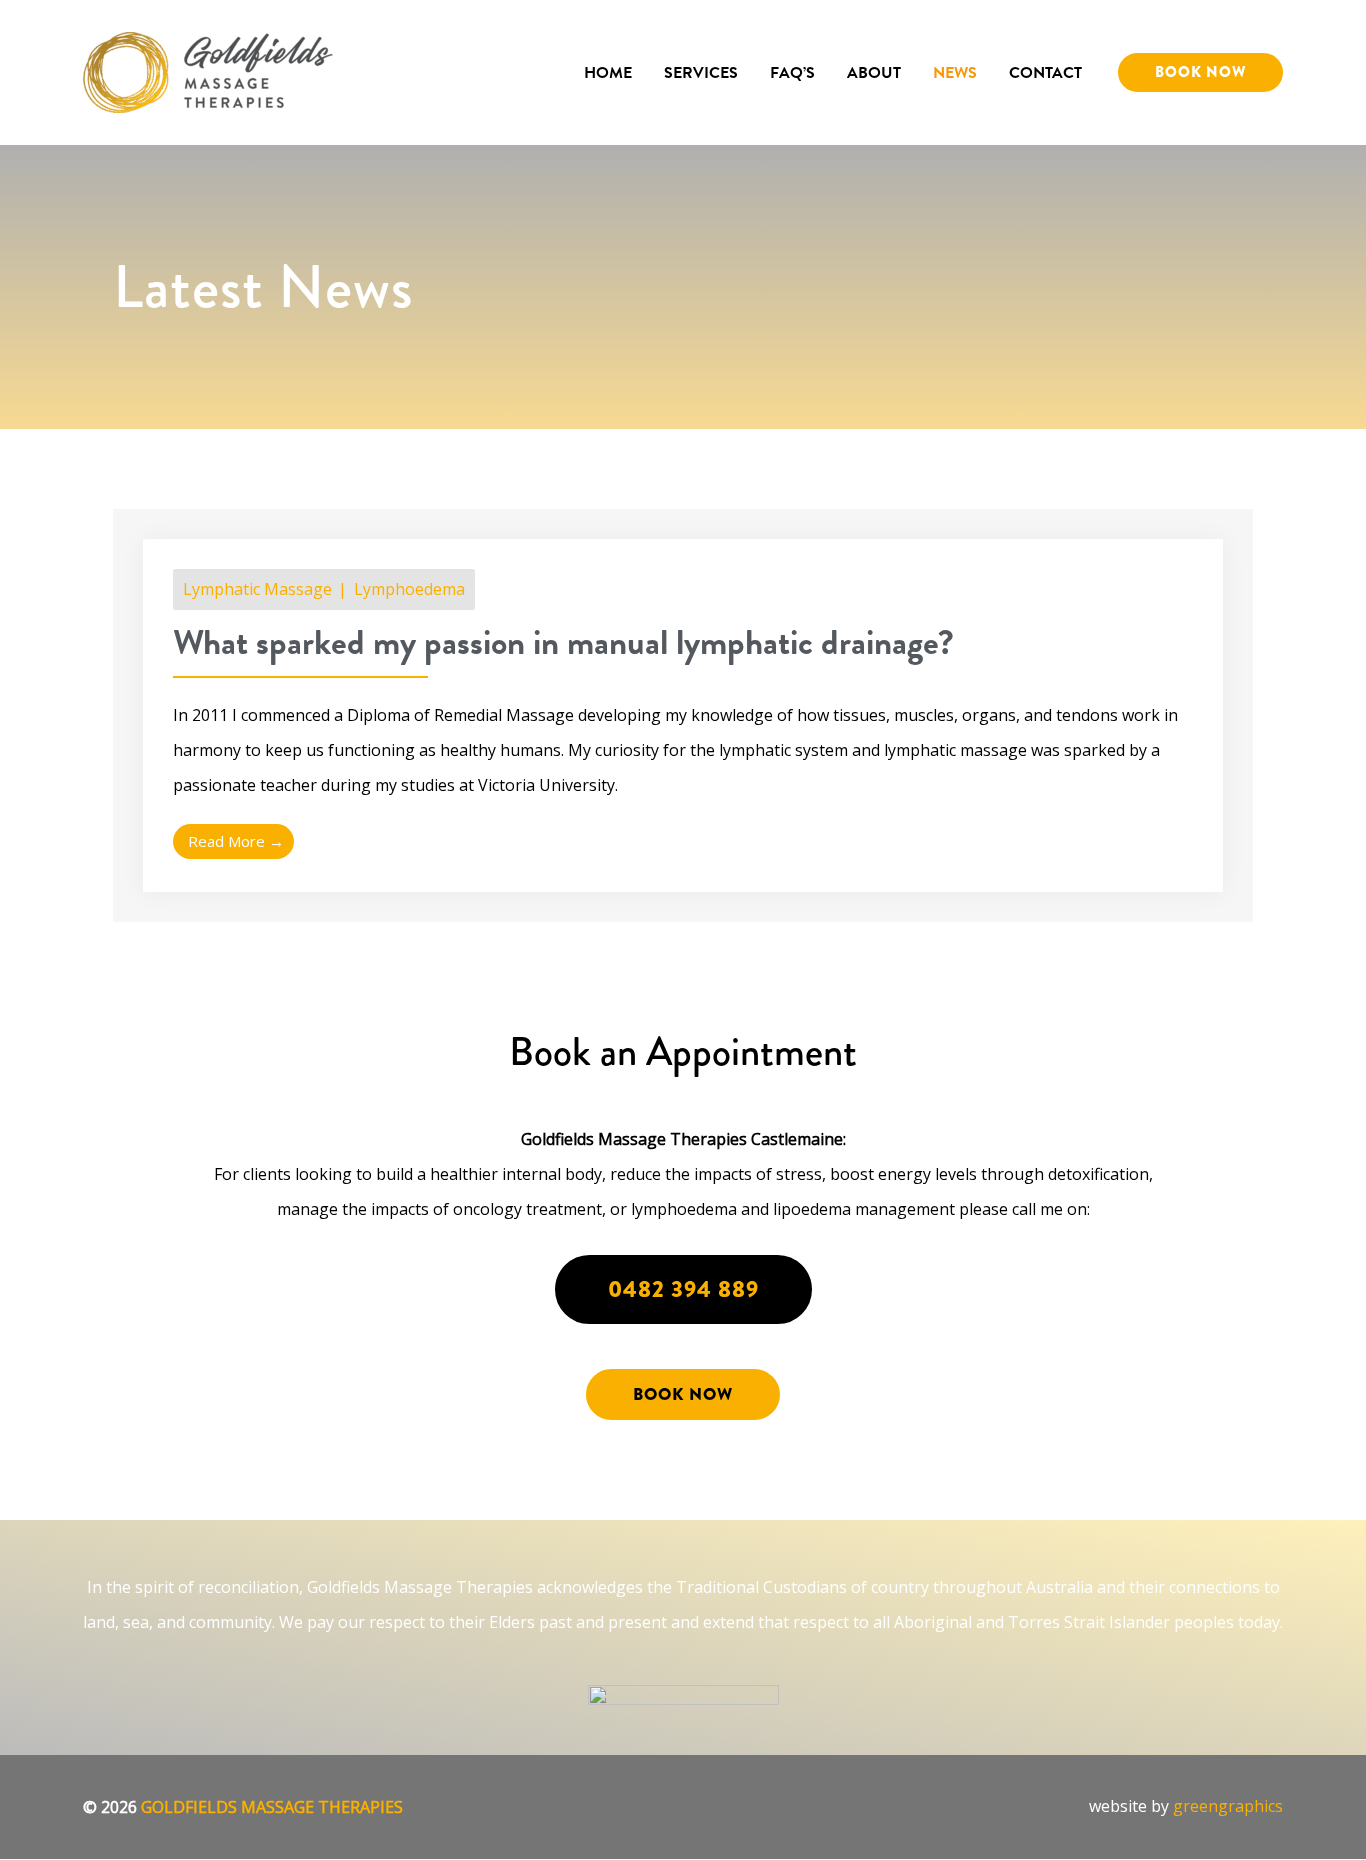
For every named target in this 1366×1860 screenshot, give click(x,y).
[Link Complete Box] (683, 715)
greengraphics (1228, 1806)
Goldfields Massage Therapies (272, 1807)
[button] (1200, 72)
